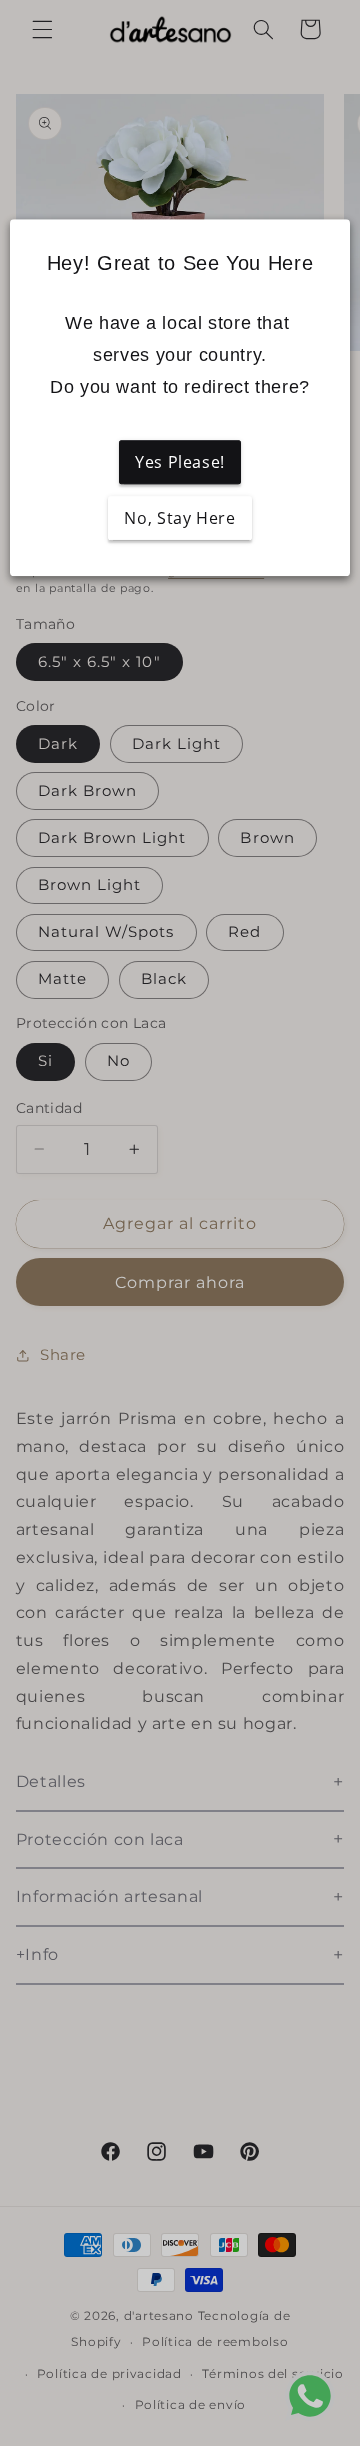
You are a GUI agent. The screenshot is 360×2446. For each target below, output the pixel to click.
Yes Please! (180, 462)
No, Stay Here (179, 518)
